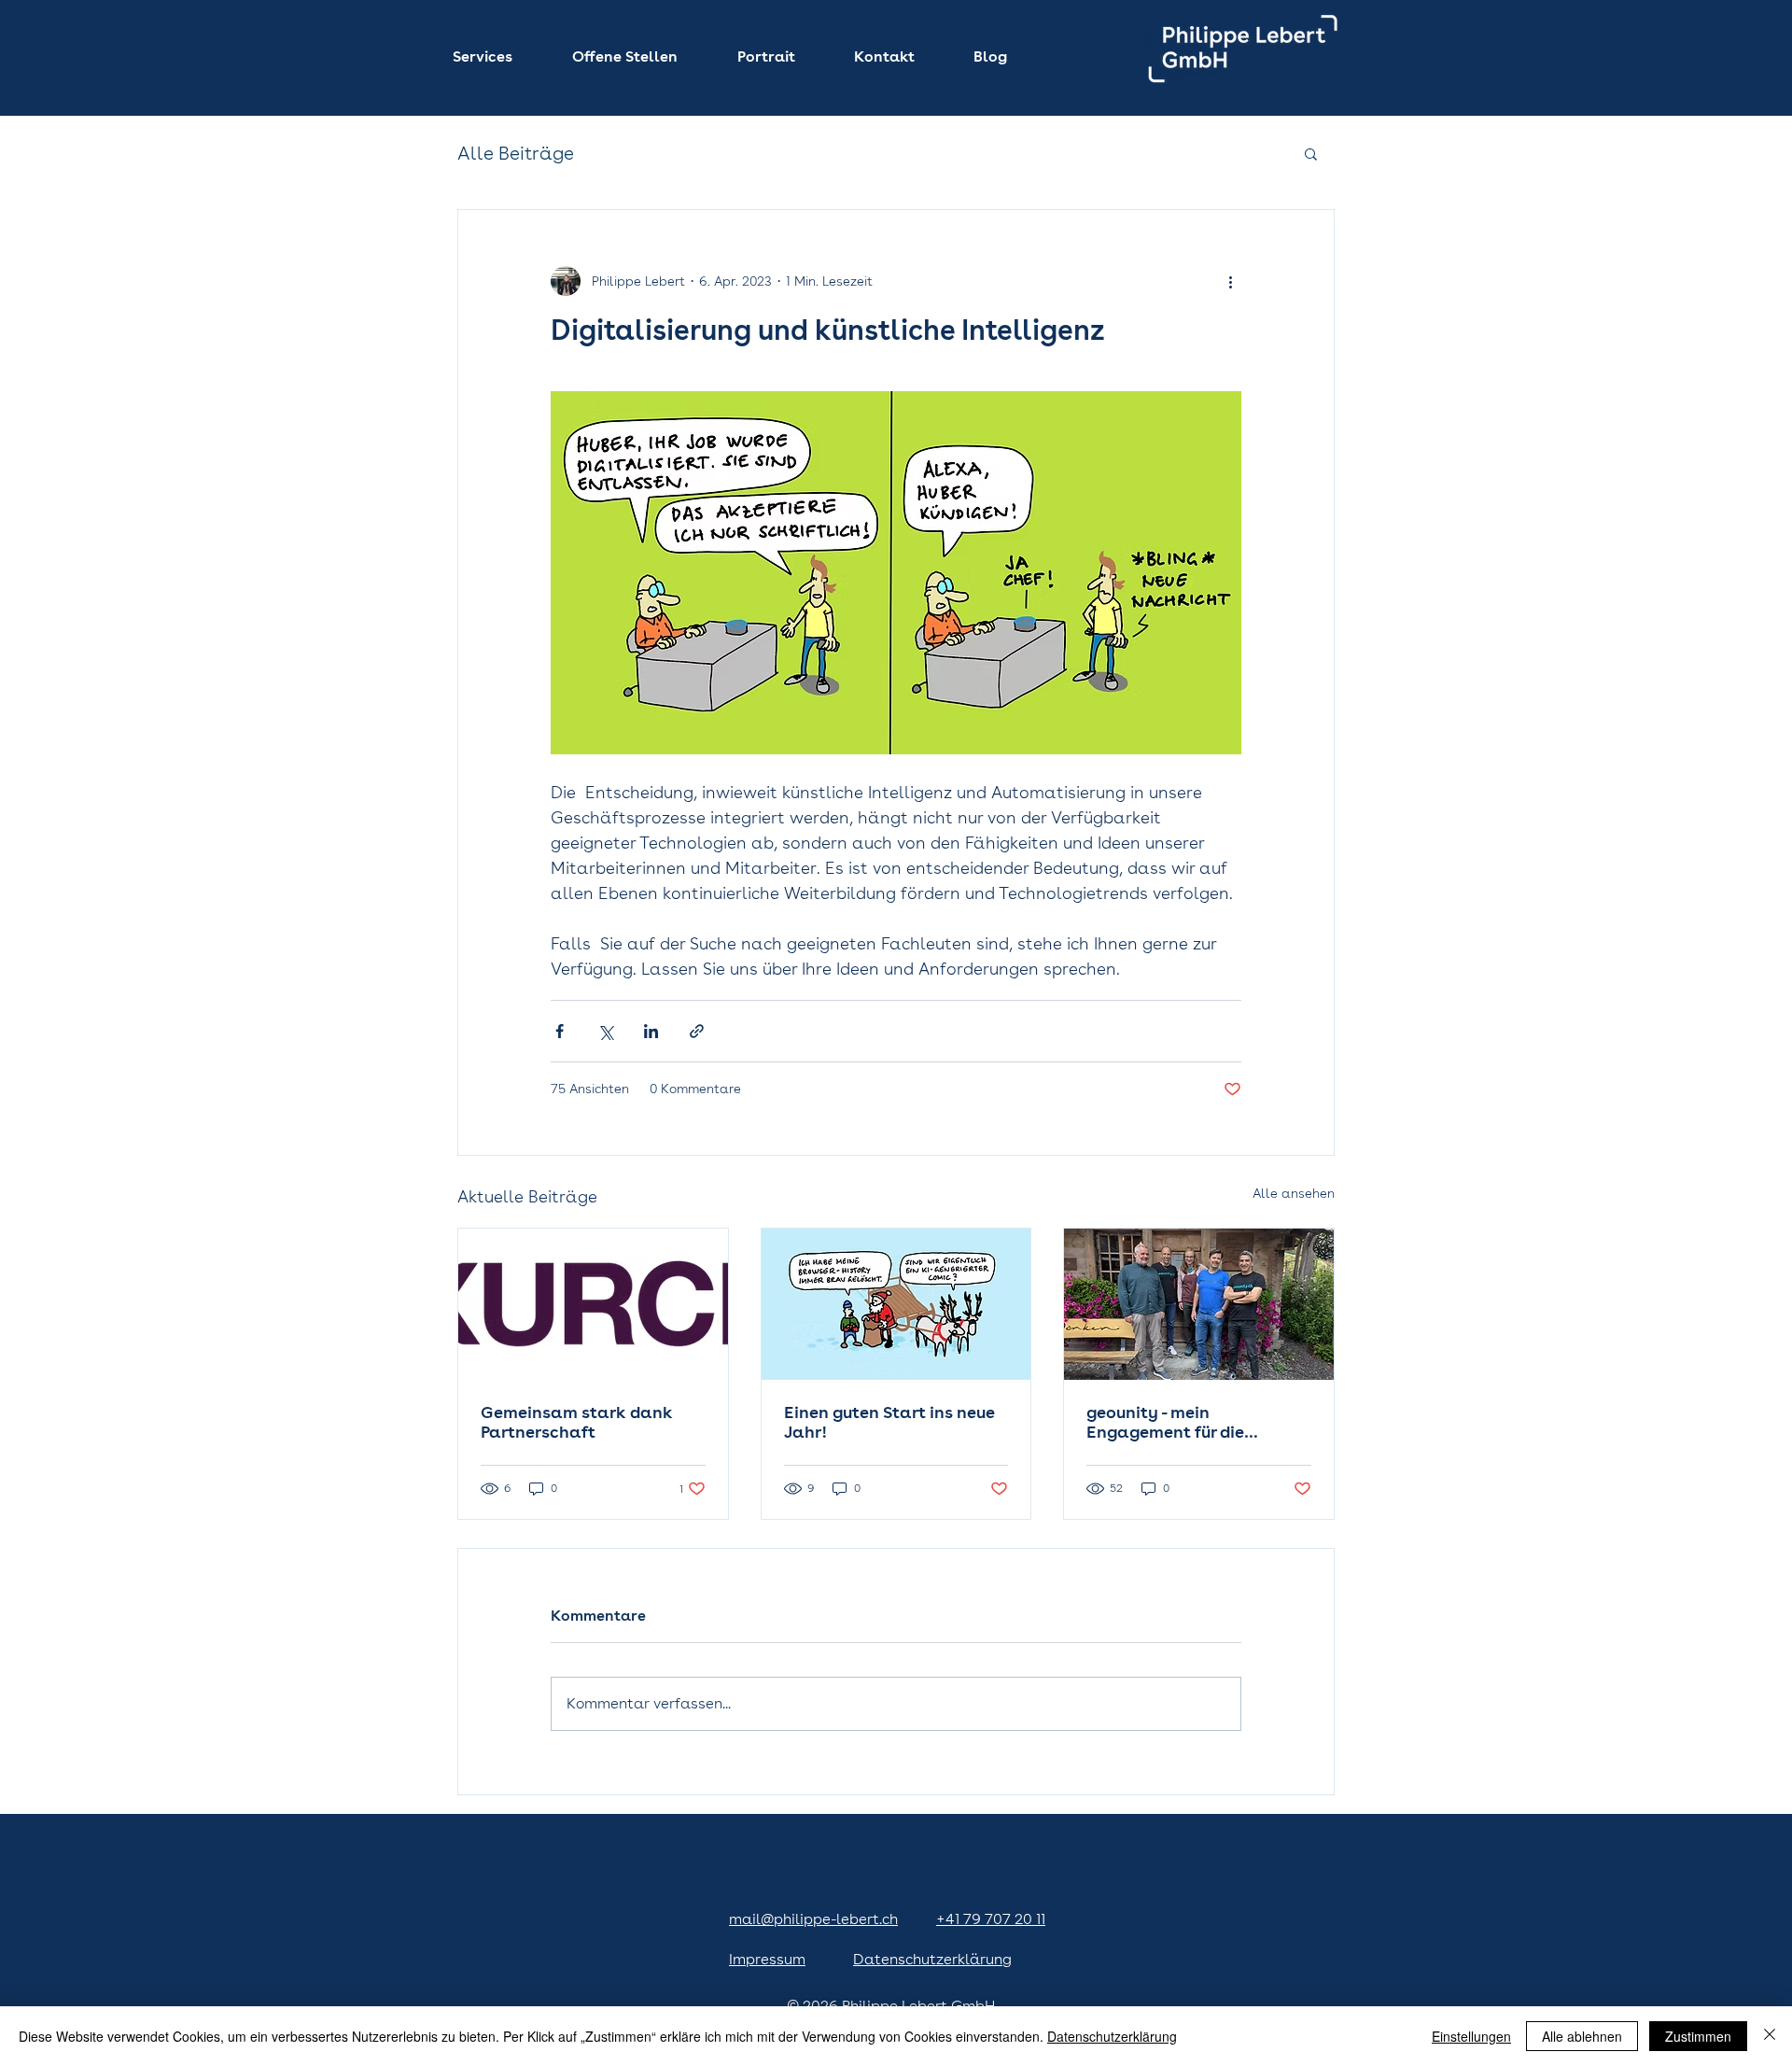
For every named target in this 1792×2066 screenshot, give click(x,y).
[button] (498, 56)
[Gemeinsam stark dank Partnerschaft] (593, 1304)
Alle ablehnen (1582, 2036)
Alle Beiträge (516, 153)
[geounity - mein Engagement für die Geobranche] (1199, 1304)
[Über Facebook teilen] (560, 1031)
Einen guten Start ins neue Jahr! (889, 1422)
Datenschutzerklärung (1112, 2036)
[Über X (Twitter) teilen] (605, 1031)
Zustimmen (1698, 2036)
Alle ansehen (1294, 1193)
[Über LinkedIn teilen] (651, 1031)
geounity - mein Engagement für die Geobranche (1165, 1422)
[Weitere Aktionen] (1230, 281)
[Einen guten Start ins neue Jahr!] (896, 1304)
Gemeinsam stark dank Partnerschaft (577, 1422)
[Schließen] (1770, 2036)
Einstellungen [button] (1471, 2036)
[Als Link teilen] (697, 1031)
